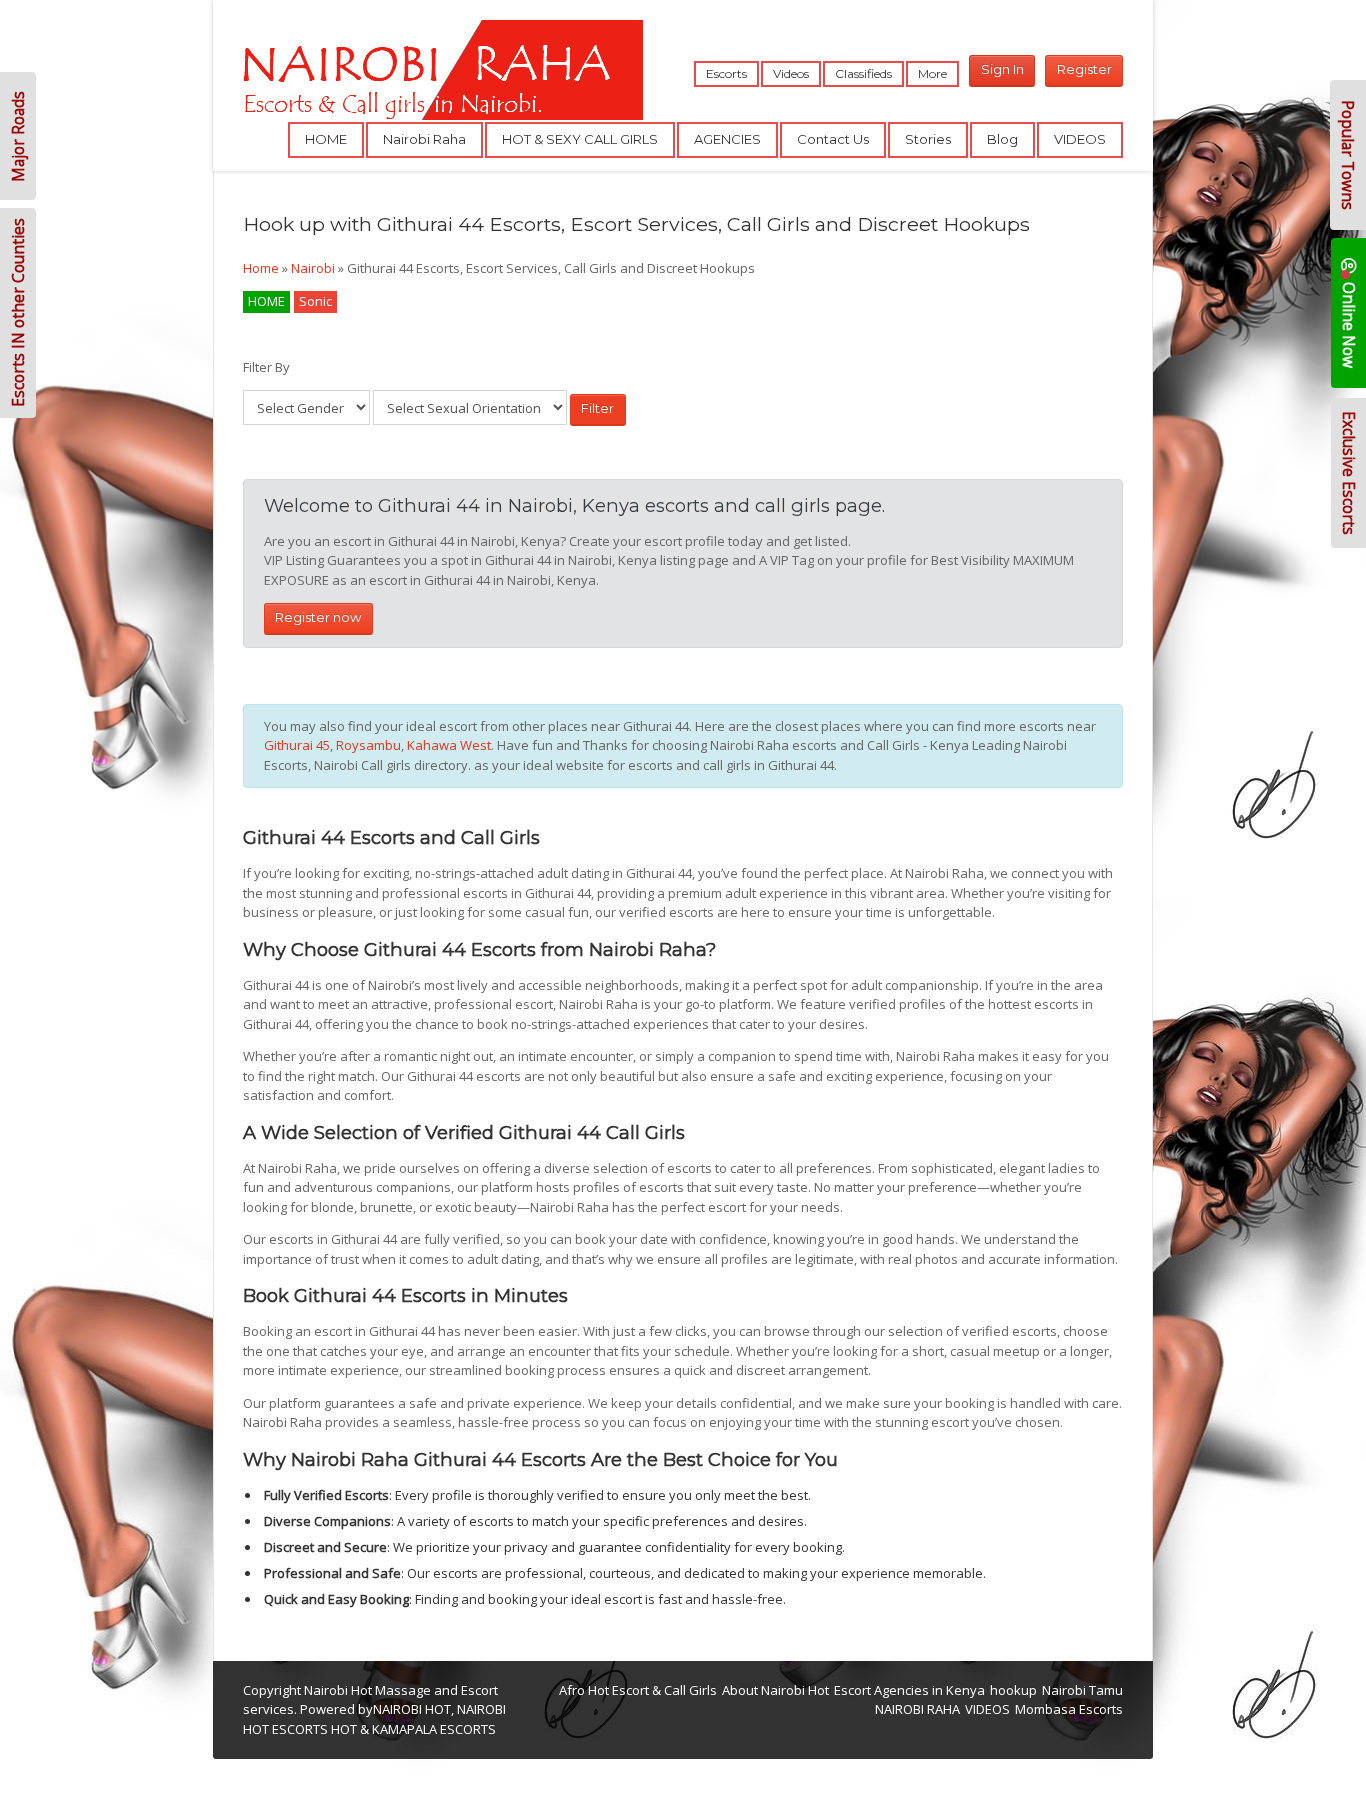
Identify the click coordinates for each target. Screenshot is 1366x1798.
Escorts (726, 73)
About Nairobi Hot (775, 1690)
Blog (1002, 139)
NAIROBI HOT (412, 1709)
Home (261, 268)
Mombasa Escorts (1069, 1709)
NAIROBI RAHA (917, 1709)
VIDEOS (1080, 139)
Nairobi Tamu (1082, 1690)
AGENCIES (727, 139)
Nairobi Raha (424, 139)
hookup (1013, 1690)
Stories (928, 139)
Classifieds (863, 73)
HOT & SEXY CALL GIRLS (580, 139)
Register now (318, 617)
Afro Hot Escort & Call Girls (638, 1690)
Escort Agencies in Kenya (909, 1690)
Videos (791, 73)
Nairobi (313, 268)
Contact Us (833, 139)
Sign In (1002, 69)
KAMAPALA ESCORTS (434, 1729)
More (932, 73)
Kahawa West (449, 745)
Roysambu (368, 745)
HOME (326, 139)
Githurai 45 (297, 745)
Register (1084, 69)
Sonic (315, 301)
